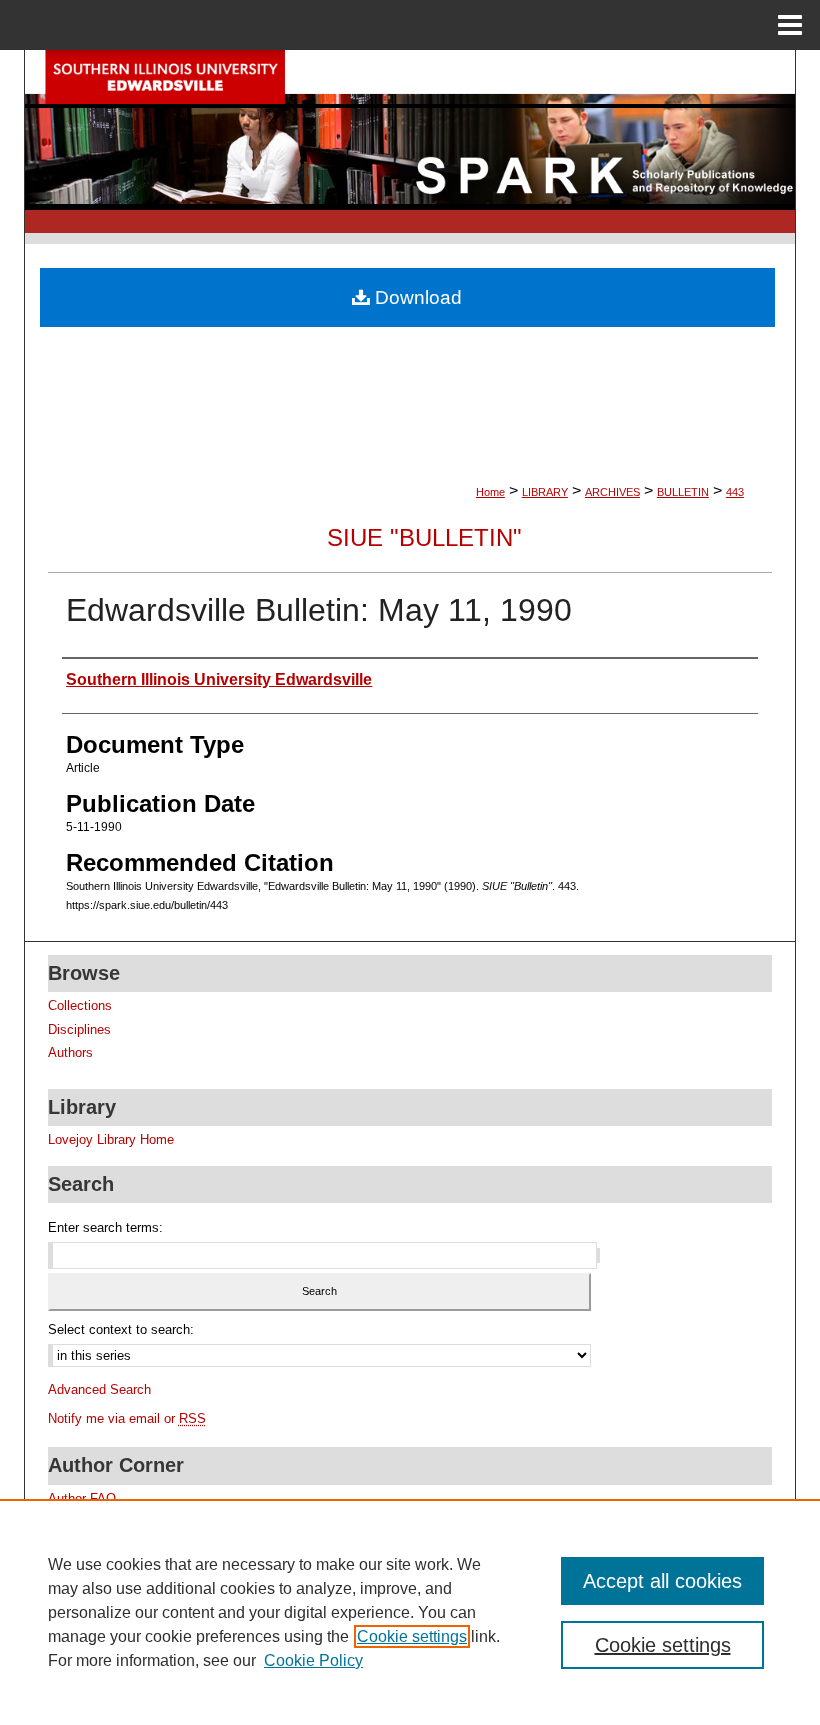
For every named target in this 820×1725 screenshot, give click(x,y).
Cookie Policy (313, 1660)
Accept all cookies (662, 1581)
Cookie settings (412, 1636)
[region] (410, 1612)
